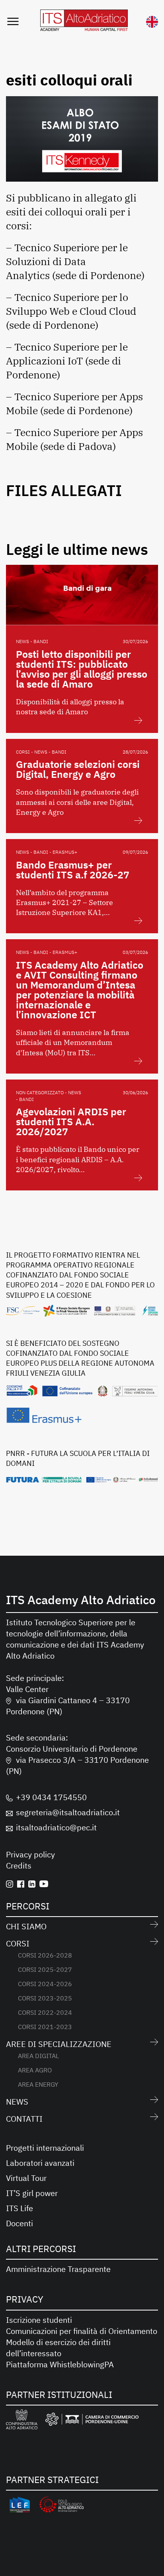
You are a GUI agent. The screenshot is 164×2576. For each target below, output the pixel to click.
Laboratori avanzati (40, 2163)
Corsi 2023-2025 (45, 1998)
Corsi (18, 1943)
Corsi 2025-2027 (45, 1969)
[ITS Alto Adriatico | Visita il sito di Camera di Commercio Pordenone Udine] (92, 2421)
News (17, 2102)
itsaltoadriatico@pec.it (56, 1827)
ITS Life (20, 2208)
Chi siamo (26, 1926)
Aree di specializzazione (59, 2044)
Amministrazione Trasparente (58, 2269)
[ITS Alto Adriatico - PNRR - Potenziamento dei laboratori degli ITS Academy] (82, 1479)
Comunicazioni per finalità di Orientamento (82, 2331)
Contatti (24, 2119)
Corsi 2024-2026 (45, 1984)
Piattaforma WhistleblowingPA (60, 2364)
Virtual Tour (26, 2178)
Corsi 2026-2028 (45, 1955)
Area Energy (38, 2084)
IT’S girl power (32, 2193)
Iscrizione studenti (39, 2320)
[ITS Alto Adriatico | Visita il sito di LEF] (20, 2506)
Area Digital (38, 2056)
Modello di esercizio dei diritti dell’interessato (58, 2348)
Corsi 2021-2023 (45, 2027)
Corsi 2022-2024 (45, 2012)
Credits (19, 1866)
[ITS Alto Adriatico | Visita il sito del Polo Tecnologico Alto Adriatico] (61, 2506)
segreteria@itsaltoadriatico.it (68, 1812)
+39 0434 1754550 (51, 1797)
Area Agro (35, 2070)
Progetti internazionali (45, 2148)
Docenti (20, 2223)
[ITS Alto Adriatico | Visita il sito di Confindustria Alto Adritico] (22, 2421)
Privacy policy (30, 1854)
